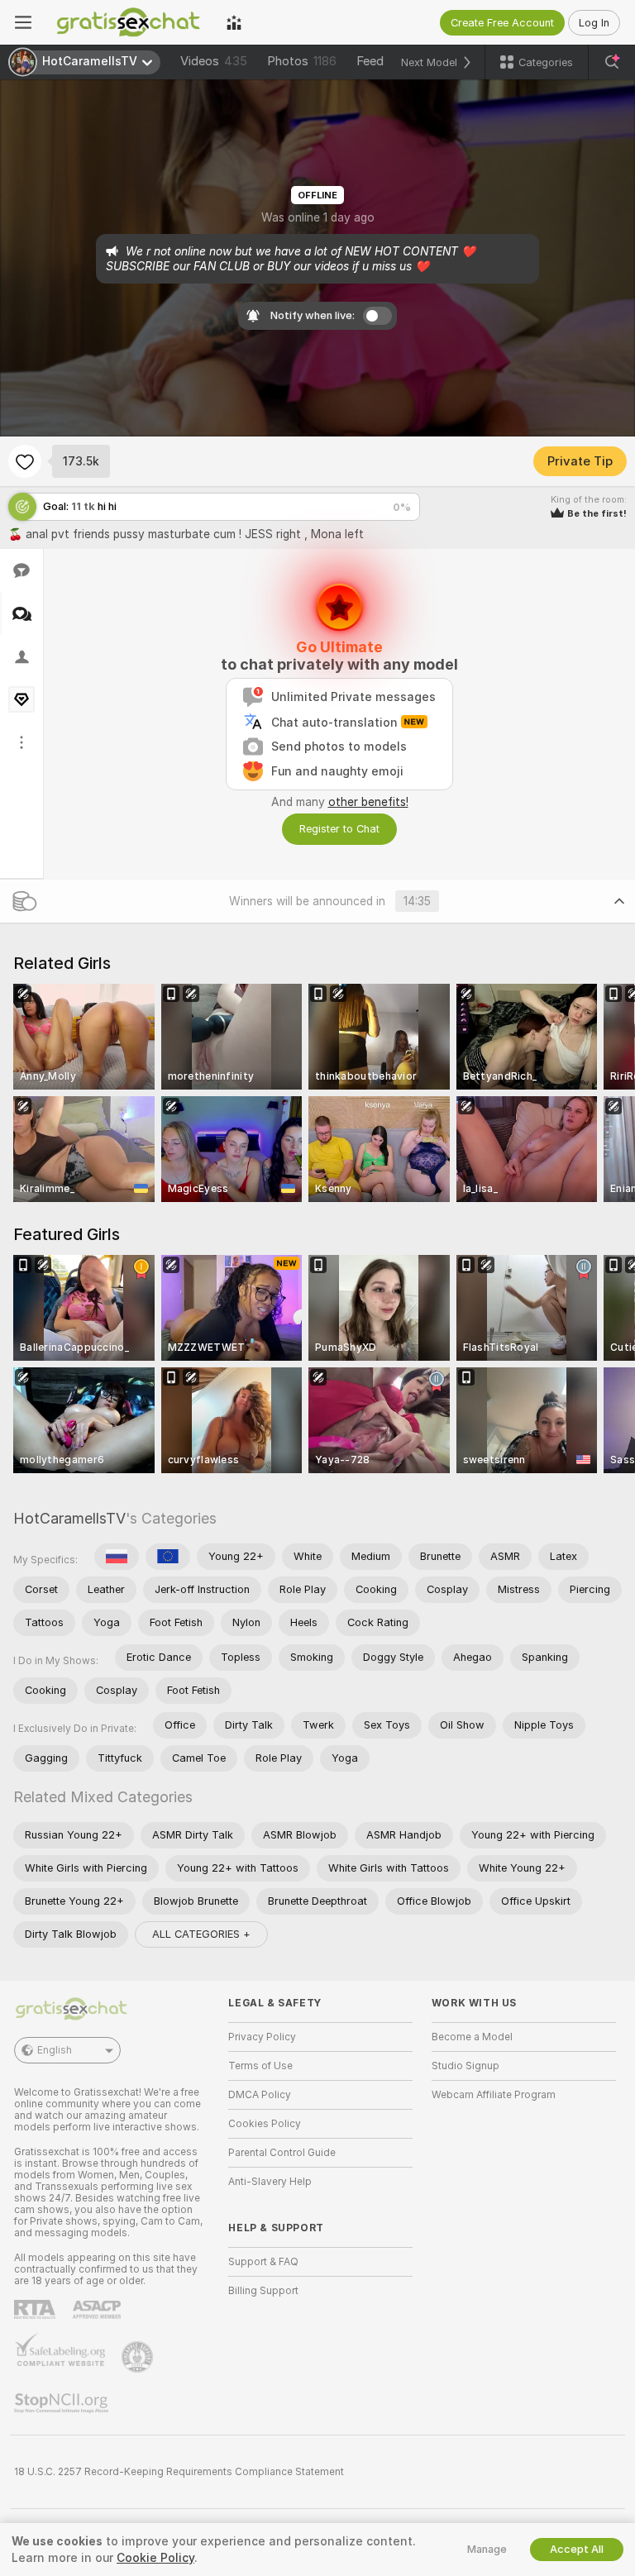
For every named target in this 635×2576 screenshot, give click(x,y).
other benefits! (368, 802)
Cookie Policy (155, 2558)
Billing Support (263, 2291)
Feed (370, 61)
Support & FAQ (263, 2262)
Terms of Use (260, 2066)
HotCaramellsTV (69, 1518)
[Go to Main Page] (129, 22)
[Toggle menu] (23, 22)
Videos (214, 61)
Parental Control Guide (282, 2153)
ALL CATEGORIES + (201, 1934)
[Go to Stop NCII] (63, 2403)
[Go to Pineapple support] (139, 2357)
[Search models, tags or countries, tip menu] (612, 62)
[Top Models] (234, 22)
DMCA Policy (260, 2095)
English (55, 2050)
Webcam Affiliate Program (494, 2095)
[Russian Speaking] (117, 1557)
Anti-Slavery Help (270, 2182)
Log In (594, 23)
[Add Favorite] (25, 461)
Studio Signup (466, 2066)
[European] (168, 1557)
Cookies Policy (265, 2124)
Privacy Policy (262, 2037)
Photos (302, 61)
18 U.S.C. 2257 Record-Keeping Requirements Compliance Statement (179, 2472)
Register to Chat (339, 829)
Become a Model (472, 2037)
